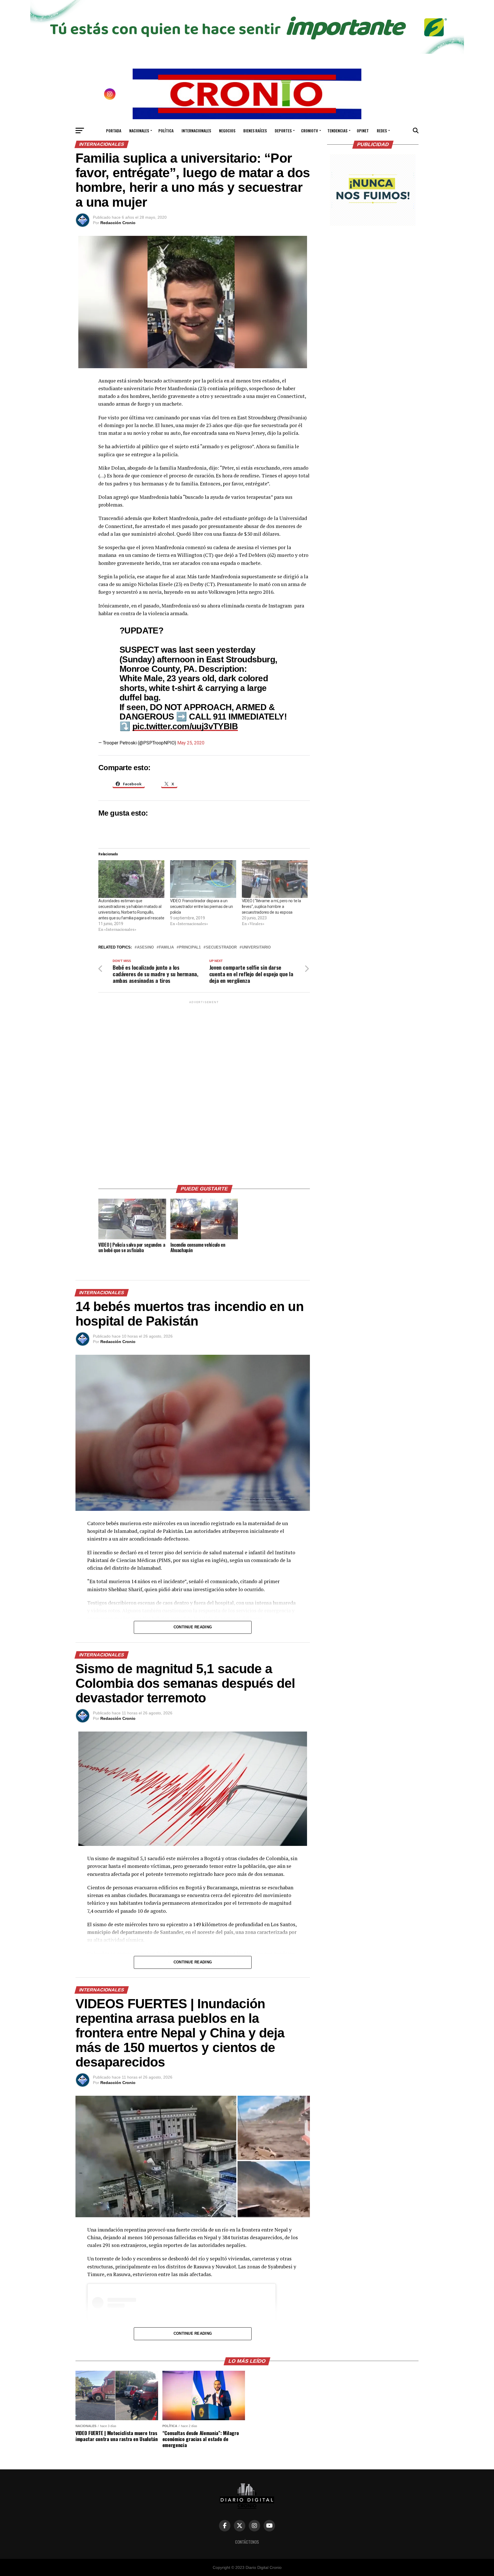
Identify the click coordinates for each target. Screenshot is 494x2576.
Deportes (283, 131)
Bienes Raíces (255, 131)
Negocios (227, 131)
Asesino (145, 948)
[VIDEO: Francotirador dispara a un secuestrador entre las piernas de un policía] (203, 879)
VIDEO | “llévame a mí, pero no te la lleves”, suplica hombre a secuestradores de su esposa (271, 907)
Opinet (363, 131)
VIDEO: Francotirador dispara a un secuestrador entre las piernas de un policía (202, 907)
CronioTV (309, 131)
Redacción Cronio (118, 223)
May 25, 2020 (191, 743)
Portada (114, 131)
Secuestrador (221, 948)
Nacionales (139, 131)
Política (166, 131)
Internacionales (196, 131)
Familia (166, 948)
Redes (382, 131)
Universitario (256, 948)
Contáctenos (247, 2542)
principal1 (190, 948)
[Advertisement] (204, 1091)
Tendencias (337, 131)
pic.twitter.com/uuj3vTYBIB (185, 726)
